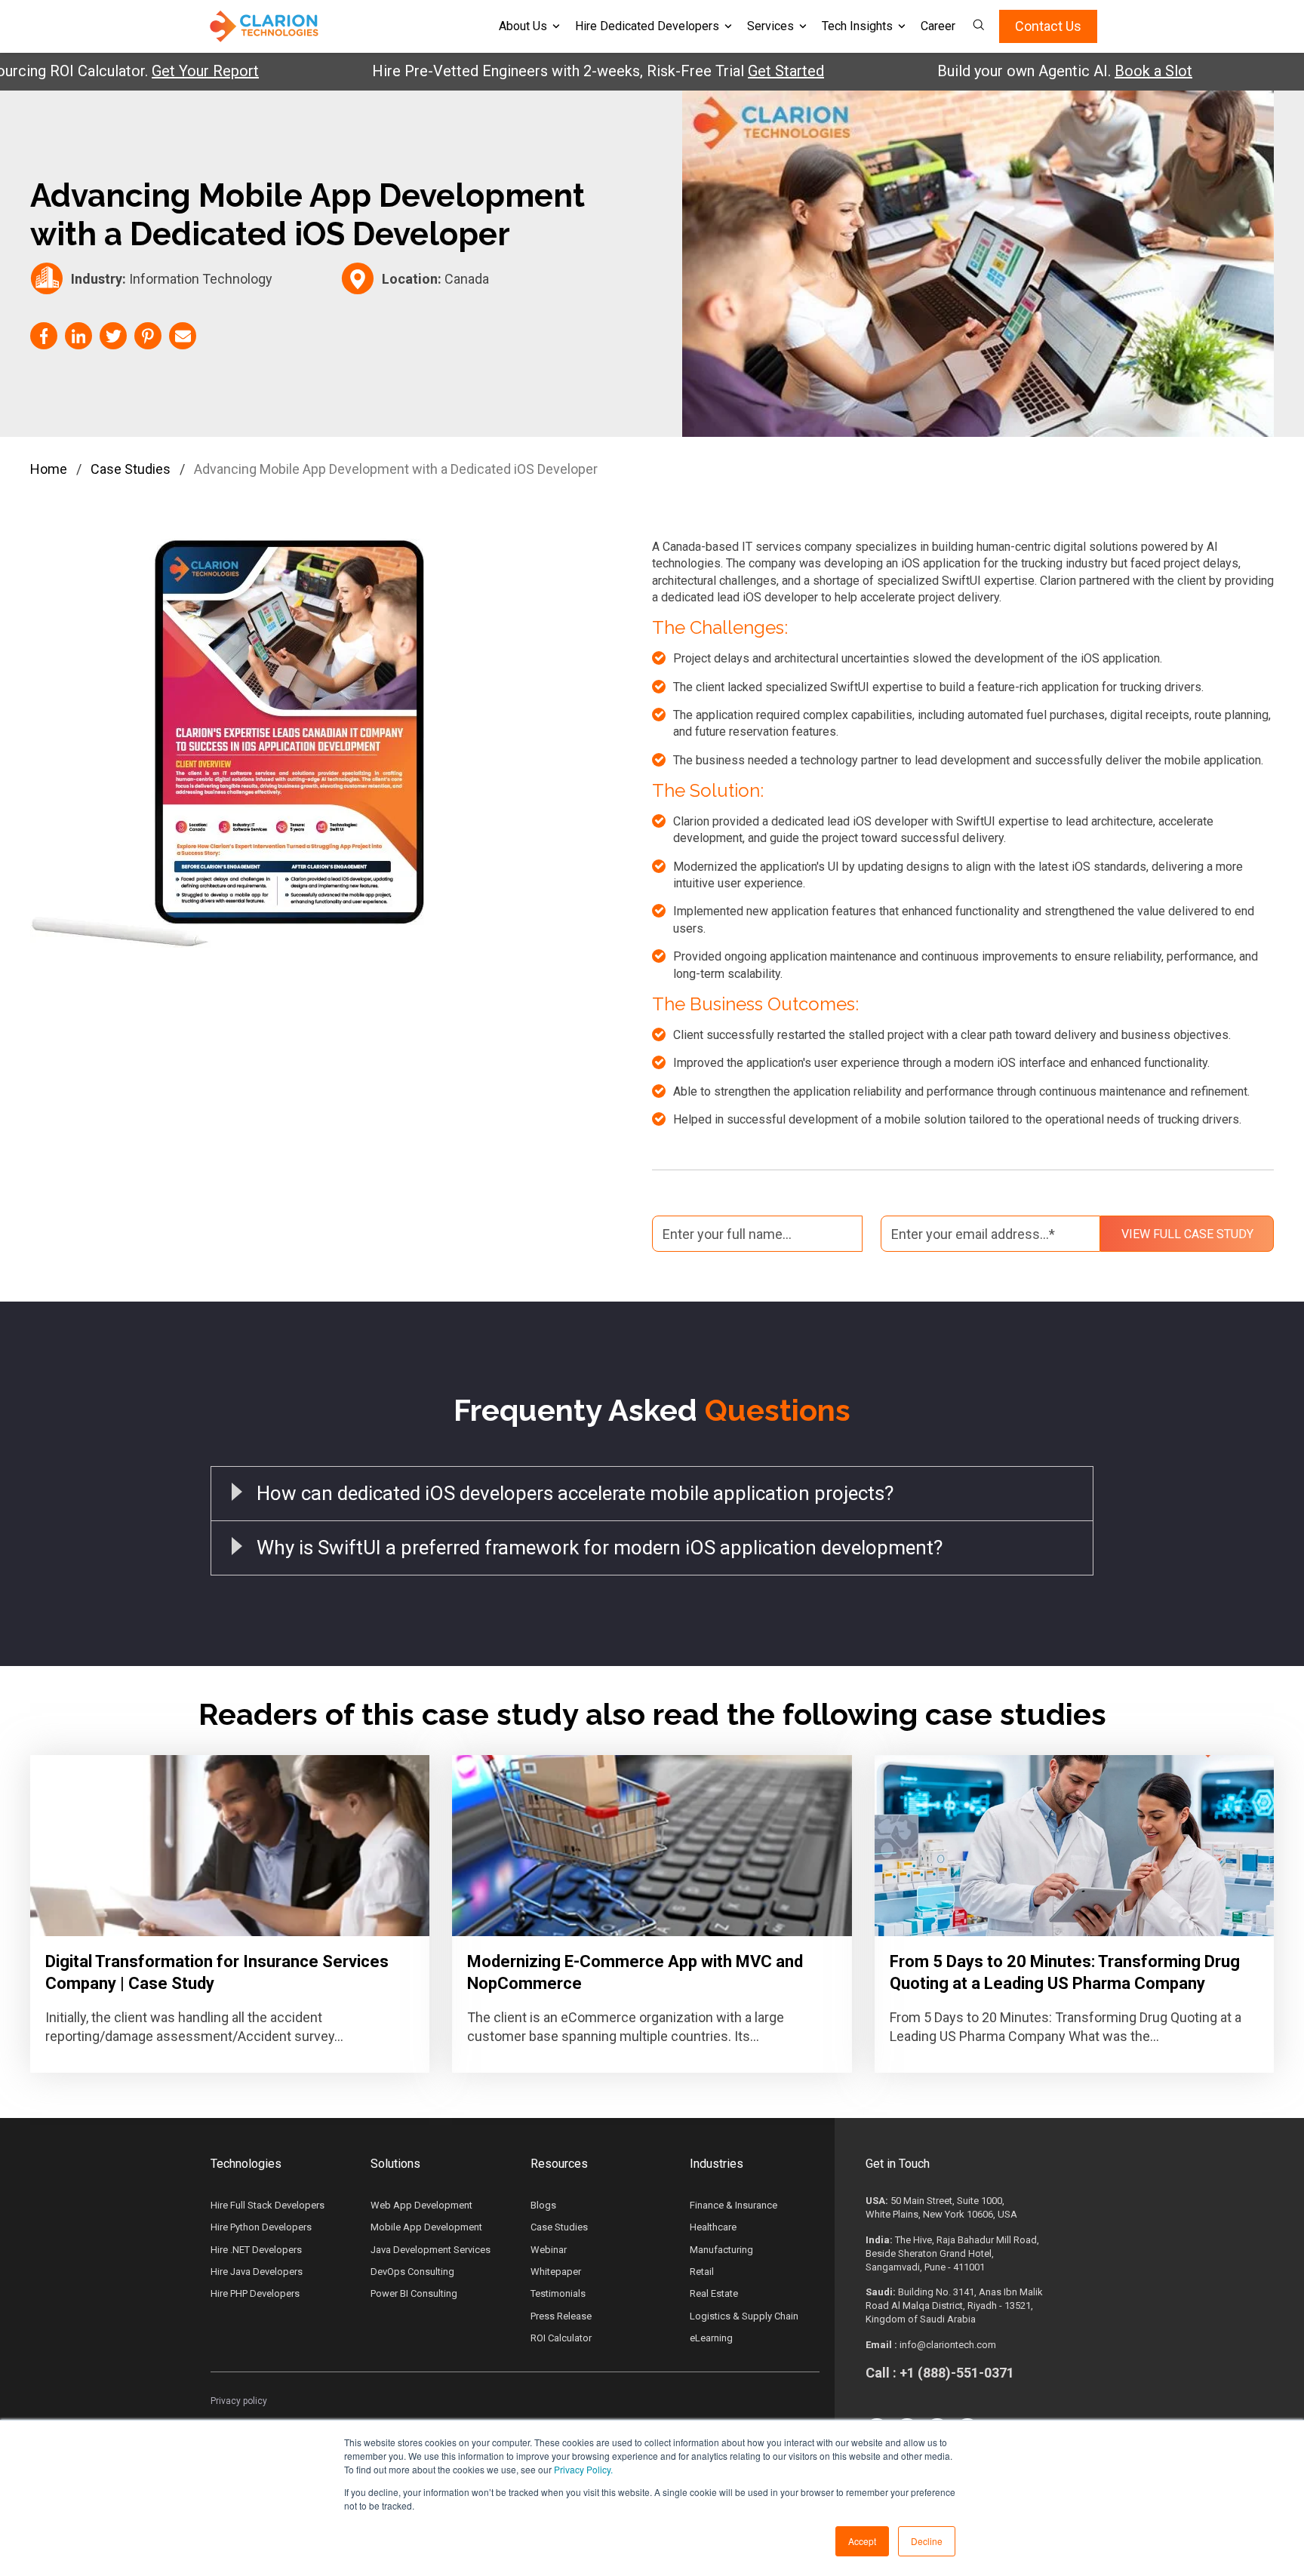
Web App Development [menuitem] (421, 2205)
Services (770, 26)
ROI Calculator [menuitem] (561, 2338)
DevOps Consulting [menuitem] (412, 2272)
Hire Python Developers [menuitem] (261, 2227)
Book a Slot (1079, 71)
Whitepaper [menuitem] (556, 2272)
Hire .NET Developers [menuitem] (256, 2250)
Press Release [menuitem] (561, 2316)
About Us (523, 26)
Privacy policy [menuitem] (239, 2401)
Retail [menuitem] (702, 2272)
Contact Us (1048, 26)
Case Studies (131, 469)
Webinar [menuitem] (549, 2250)
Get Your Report (131, 71)
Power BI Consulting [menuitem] (414, 2293)
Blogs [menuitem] (543, 2205)
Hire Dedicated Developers (647, 26)
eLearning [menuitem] (711, 2338)
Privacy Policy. (583, 2469)
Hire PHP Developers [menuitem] (255, 2293)
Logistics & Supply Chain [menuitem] (744, 2316)
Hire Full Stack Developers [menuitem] (268, 2205)
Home (49, 469)
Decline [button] (927, 2541)
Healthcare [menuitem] (713, 2227)
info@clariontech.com (948, 2345)
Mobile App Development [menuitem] (426, 2227)
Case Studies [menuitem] (559, 2227)
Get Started (711, 71)
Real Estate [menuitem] (714, 2293)
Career (938, 26)
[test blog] (230, 1846)
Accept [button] (862, 2541)
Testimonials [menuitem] (558, 2293)
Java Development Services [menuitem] (431, 2250)
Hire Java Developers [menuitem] (257, 2272)
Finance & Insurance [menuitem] (733, 2205)
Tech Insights (857, 26)
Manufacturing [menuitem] (721, 2250)
